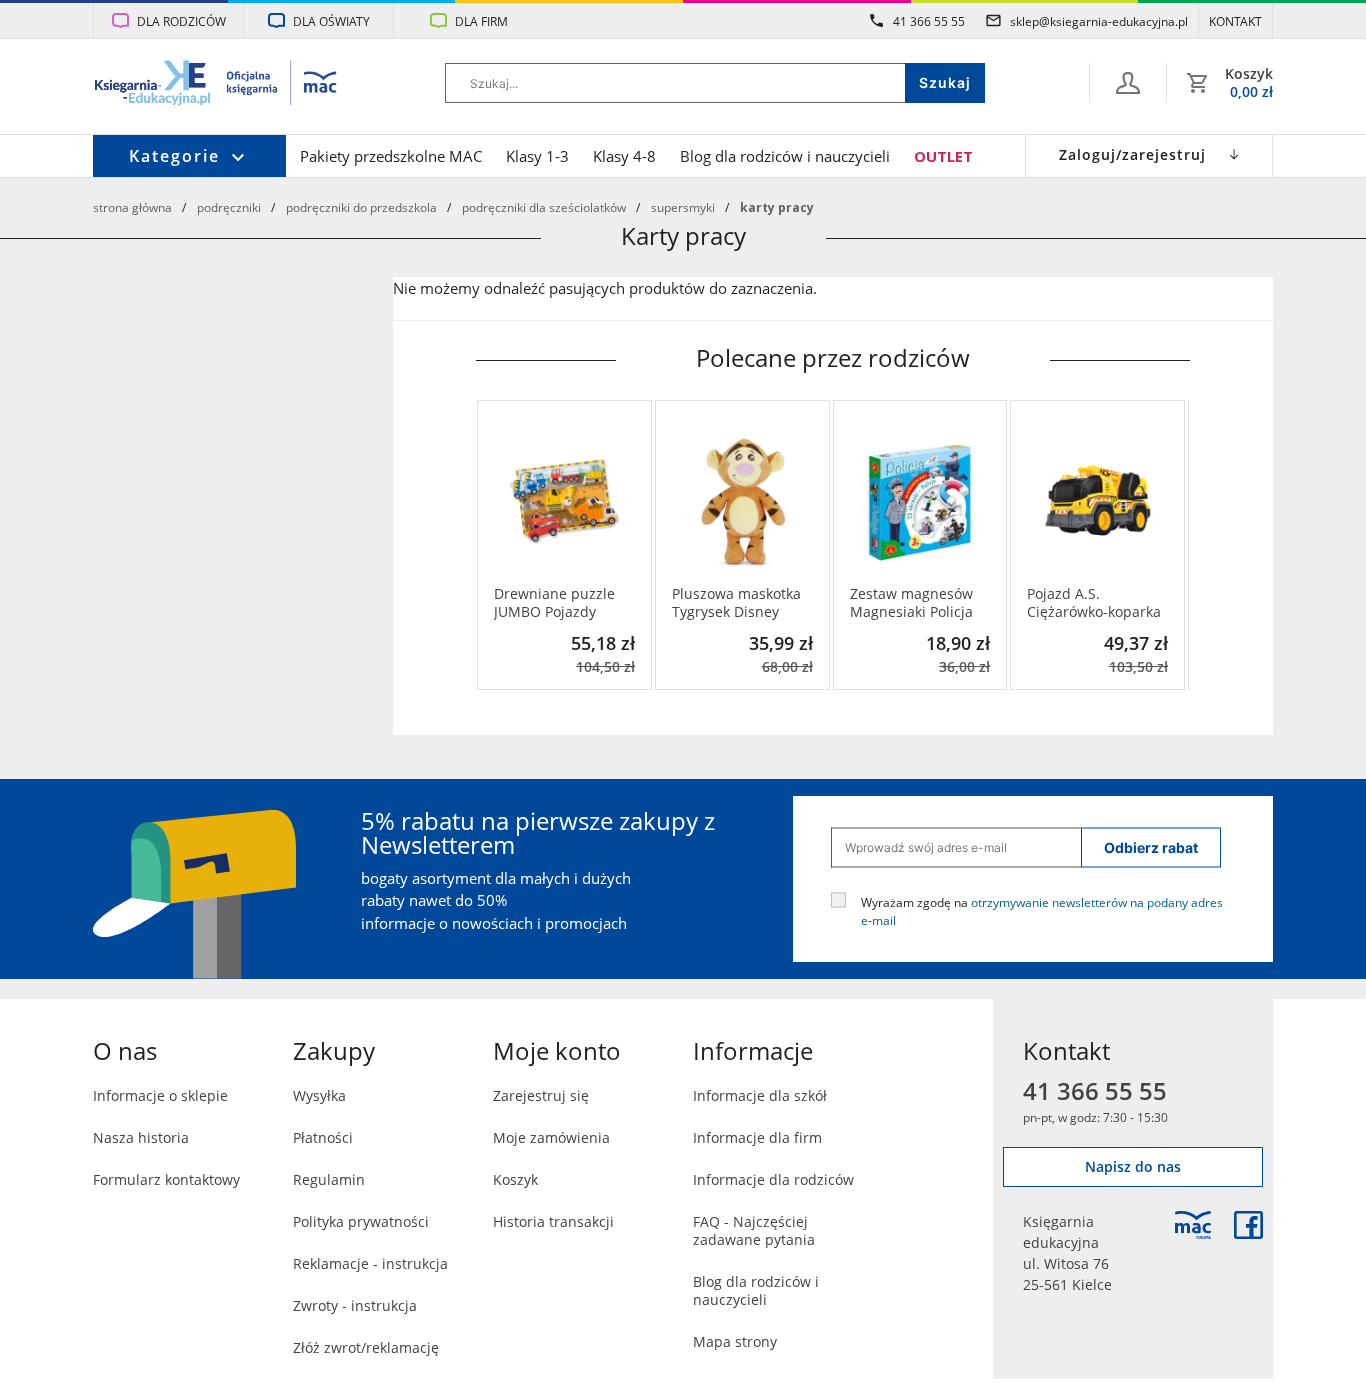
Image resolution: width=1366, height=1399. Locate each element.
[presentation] (491, 545)
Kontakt (1235, 21)
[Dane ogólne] (1128, 83)
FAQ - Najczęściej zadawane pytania (754, 1230)
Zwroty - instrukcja (355, 1305)
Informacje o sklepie (160, 1095)
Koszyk (515, 1179)
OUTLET (943, 156)
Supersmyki (683, 207)
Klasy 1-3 (537, 156)
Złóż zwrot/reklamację (366, 1347)
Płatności (323, 1137)
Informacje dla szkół (760, 1095)
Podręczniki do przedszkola (361, 207)
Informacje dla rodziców (773, 1179)
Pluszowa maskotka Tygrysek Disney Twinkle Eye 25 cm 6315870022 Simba (736, 603)
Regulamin (329, 1179)
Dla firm (481, 21)
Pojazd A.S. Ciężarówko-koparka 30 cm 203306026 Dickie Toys (1094, 603)
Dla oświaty (331, 21)
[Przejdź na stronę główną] (216, 85)
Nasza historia (141, 1137)
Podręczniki (229, 207)
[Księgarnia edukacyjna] (1193, 1225)
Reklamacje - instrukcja (370, 1263)
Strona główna (132, 207)
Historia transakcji (553, 1221)
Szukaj (945, 82)
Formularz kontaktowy (166, 1179)
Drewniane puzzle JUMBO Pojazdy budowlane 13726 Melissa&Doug (554, 603)
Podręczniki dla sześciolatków (544, 207)
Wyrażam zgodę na (1042, 910)
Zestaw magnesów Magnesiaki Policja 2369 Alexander (911, 603)
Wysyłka (319, 1095)
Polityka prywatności (361, 1221)
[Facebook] (1248, 1225)
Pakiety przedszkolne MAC (391, 156)
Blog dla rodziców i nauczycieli (785, 156)
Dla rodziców (181, 21)
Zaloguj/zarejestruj (1132, 154)
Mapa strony (735, 1341)
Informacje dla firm (757, 1137)
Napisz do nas (1133, 1166)
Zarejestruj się (541, 1095)
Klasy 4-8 (624, 156)
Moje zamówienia (551, 1137)
